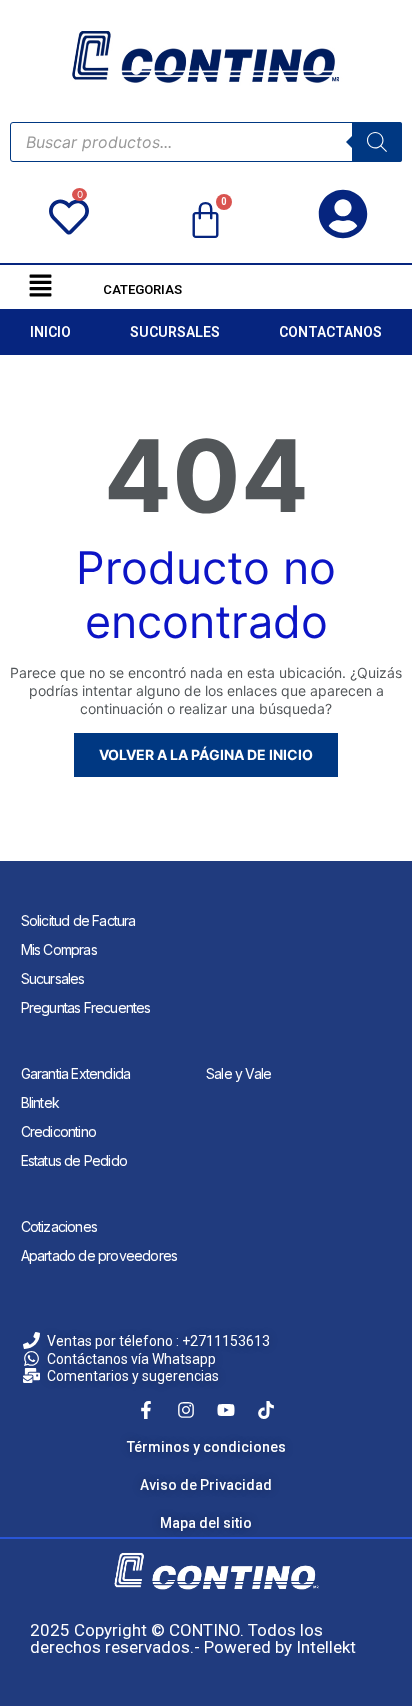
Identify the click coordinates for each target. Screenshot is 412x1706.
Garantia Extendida (76, 1073)
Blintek (40, 1102)
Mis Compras (59, 949)
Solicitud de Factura (78, 920)
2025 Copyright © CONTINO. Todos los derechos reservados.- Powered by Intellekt (193, 1638)
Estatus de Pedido (74, 1160)
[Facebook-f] (146, 1410)
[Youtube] (226, 1410)
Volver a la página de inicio (206, 754)
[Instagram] (186, 1410)
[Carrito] (205, 221)
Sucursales (53, 978)
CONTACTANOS (330, 332)
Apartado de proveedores (99, 1255)
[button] (40, 285)
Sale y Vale (238, 1073)
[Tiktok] (266, 1410)
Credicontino (58, 1131)
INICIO (50, 332)
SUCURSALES (175, 332)
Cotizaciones (59, 1226)
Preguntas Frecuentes (86, 1007)
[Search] (377, 142)
